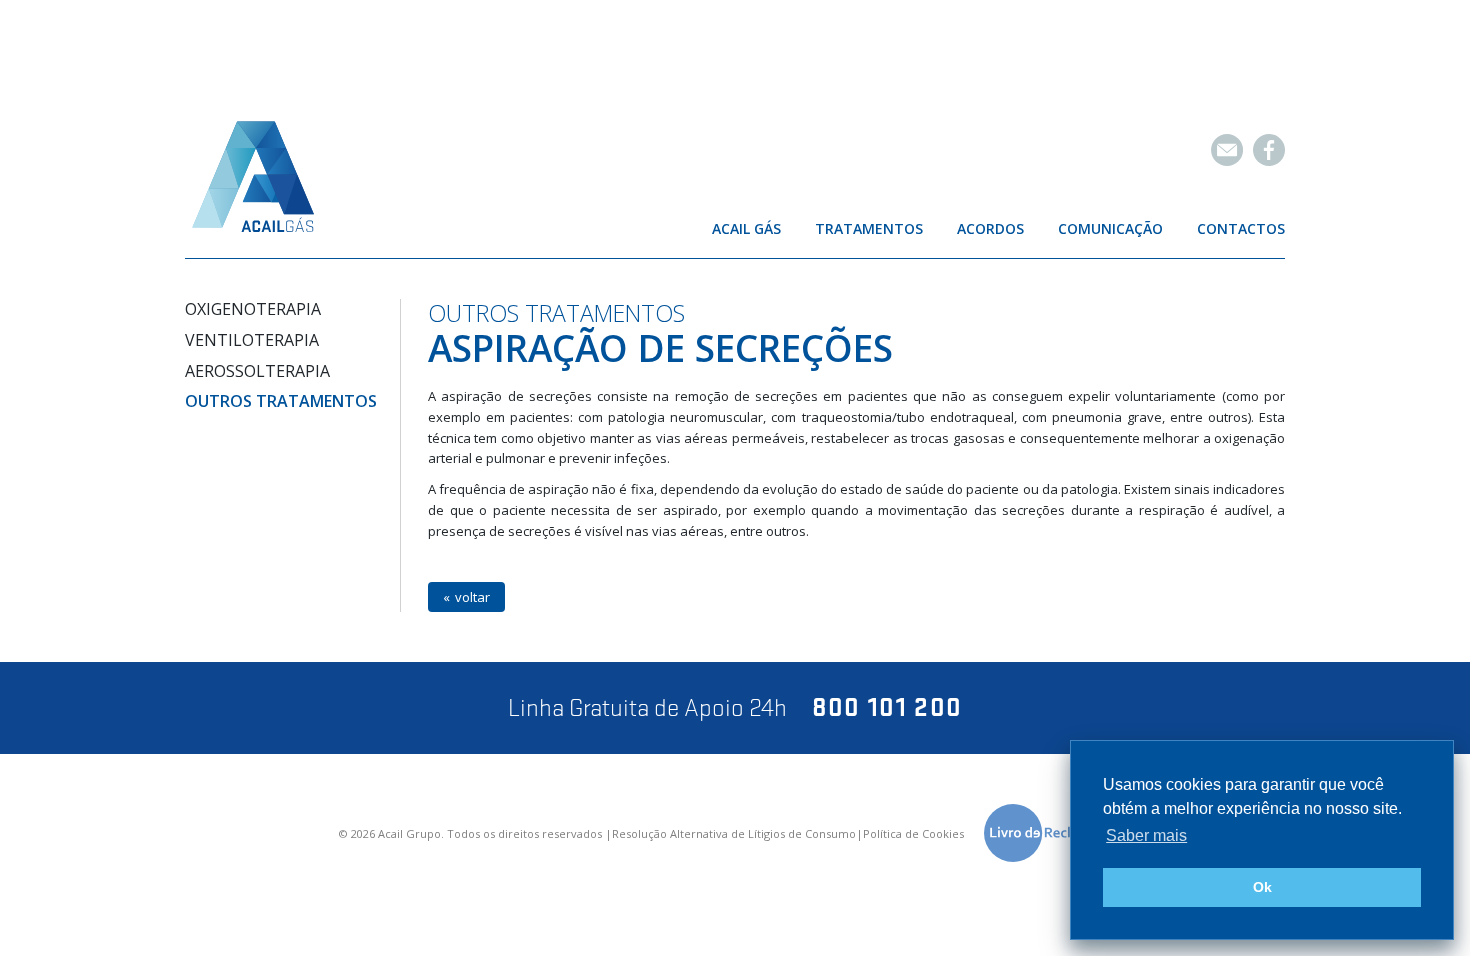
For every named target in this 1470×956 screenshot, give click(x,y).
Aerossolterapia (257, 371)
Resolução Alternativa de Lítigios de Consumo (734, 834)
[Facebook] (1269, 150)
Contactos (1241, 229)
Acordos (990, 229)
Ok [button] (1262, 887)
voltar (472, 597)
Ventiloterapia (252, 340)
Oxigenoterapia (253, 309)
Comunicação (1110, 229)
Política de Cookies (913, 834)
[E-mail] (1227, 150)
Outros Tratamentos (281, 401)
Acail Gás (746, 229)
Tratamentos (869, 229)
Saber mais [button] (1146, 835)
